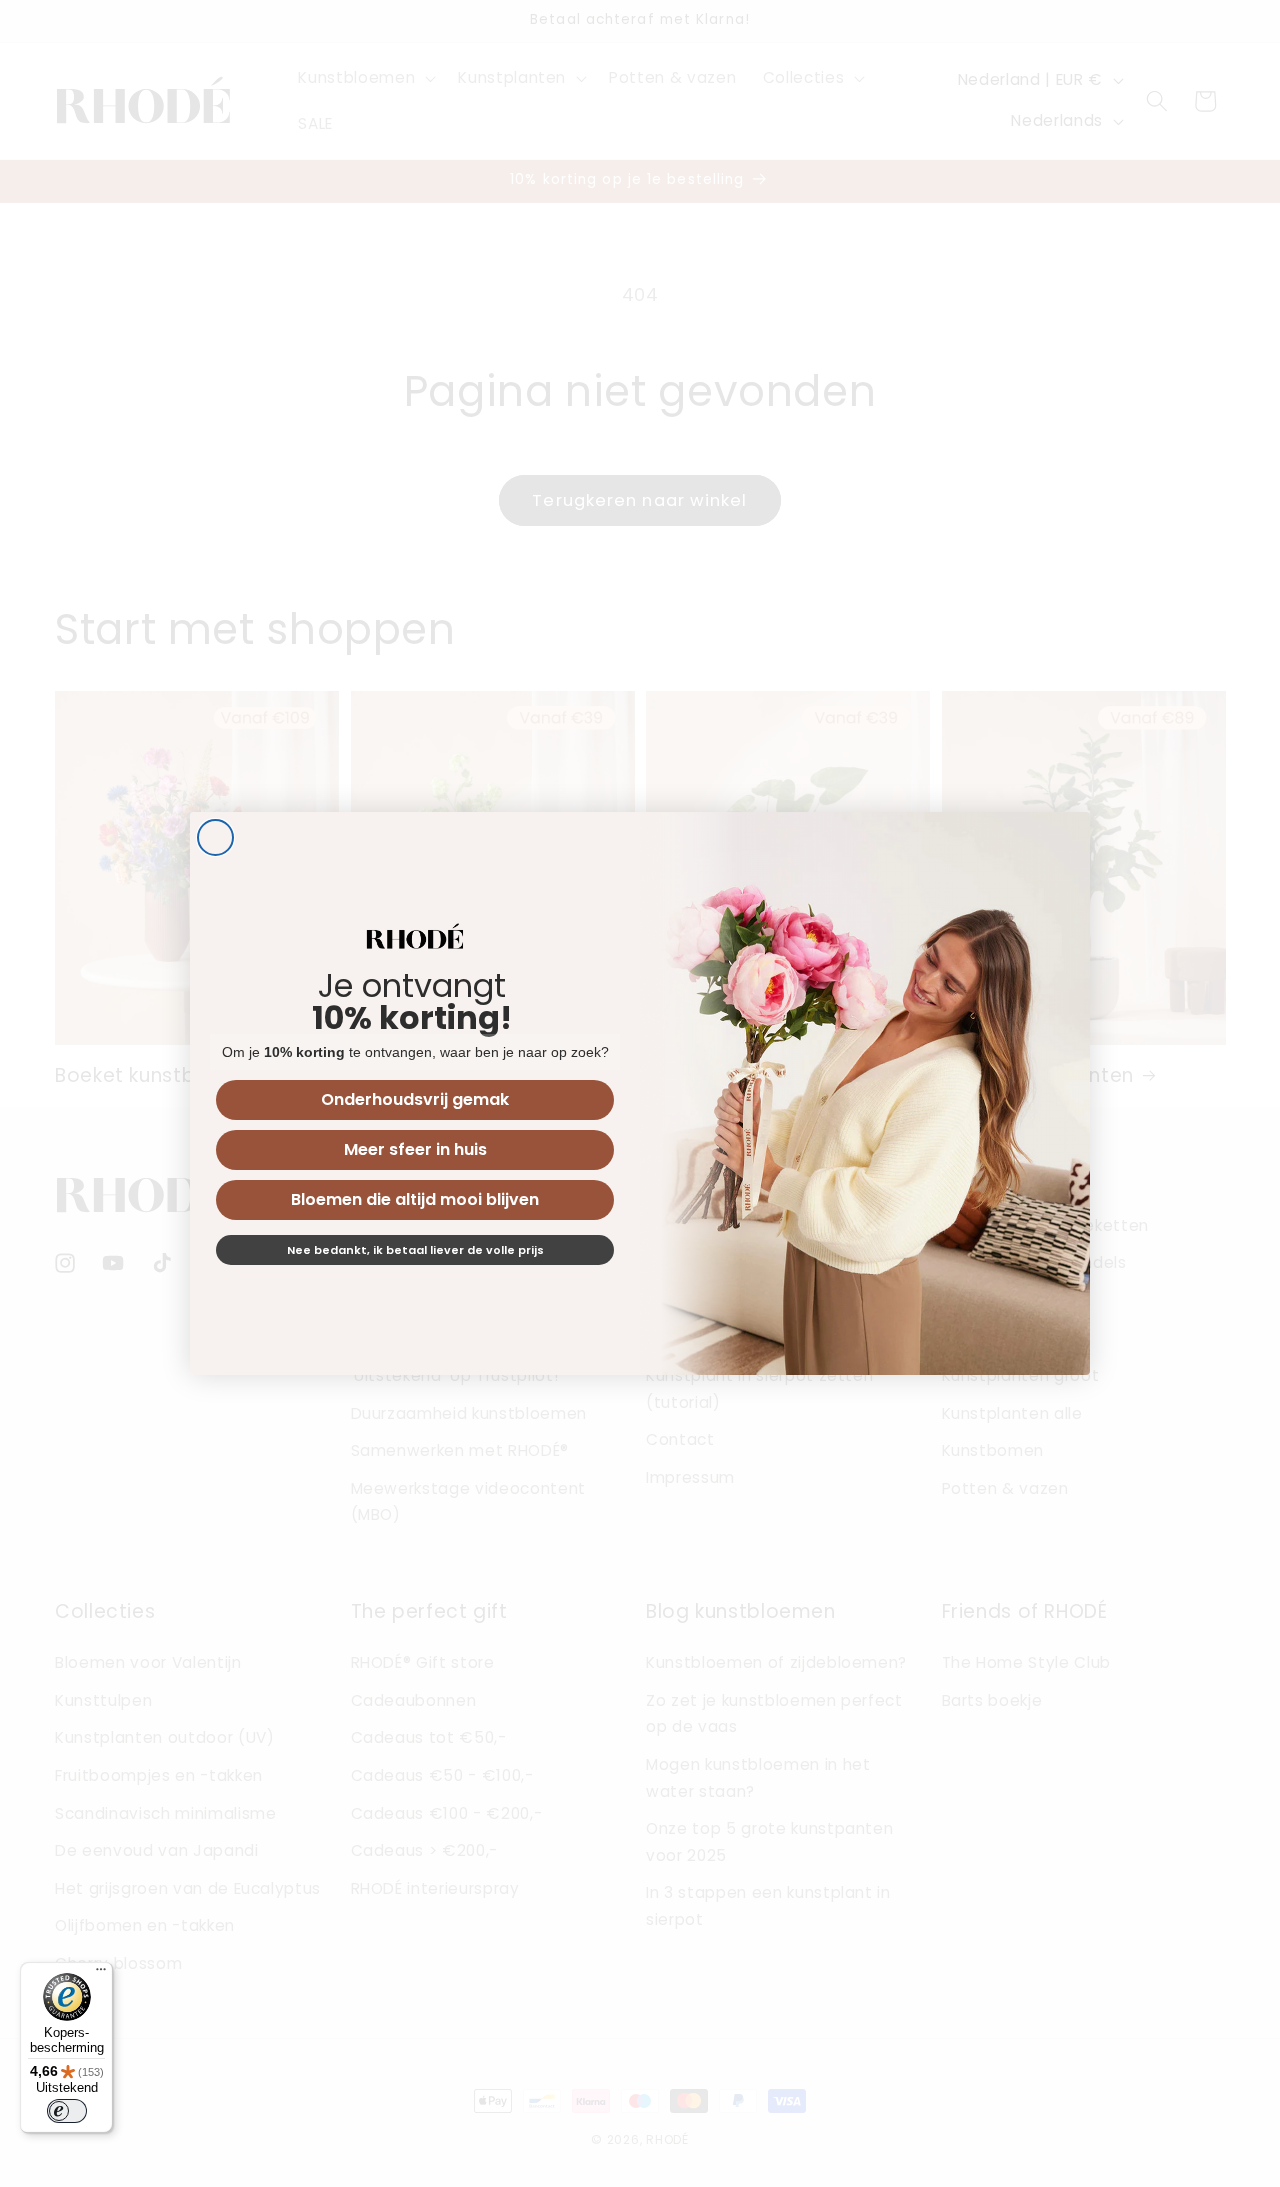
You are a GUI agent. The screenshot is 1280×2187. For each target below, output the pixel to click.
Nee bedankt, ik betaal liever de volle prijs (415, 1250)
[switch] (67, 2111)
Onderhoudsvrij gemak (415, 1099)
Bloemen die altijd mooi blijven (415, 1199)
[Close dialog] (215, 837)
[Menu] (101, 1974)
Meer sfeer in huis (415, 1149)
